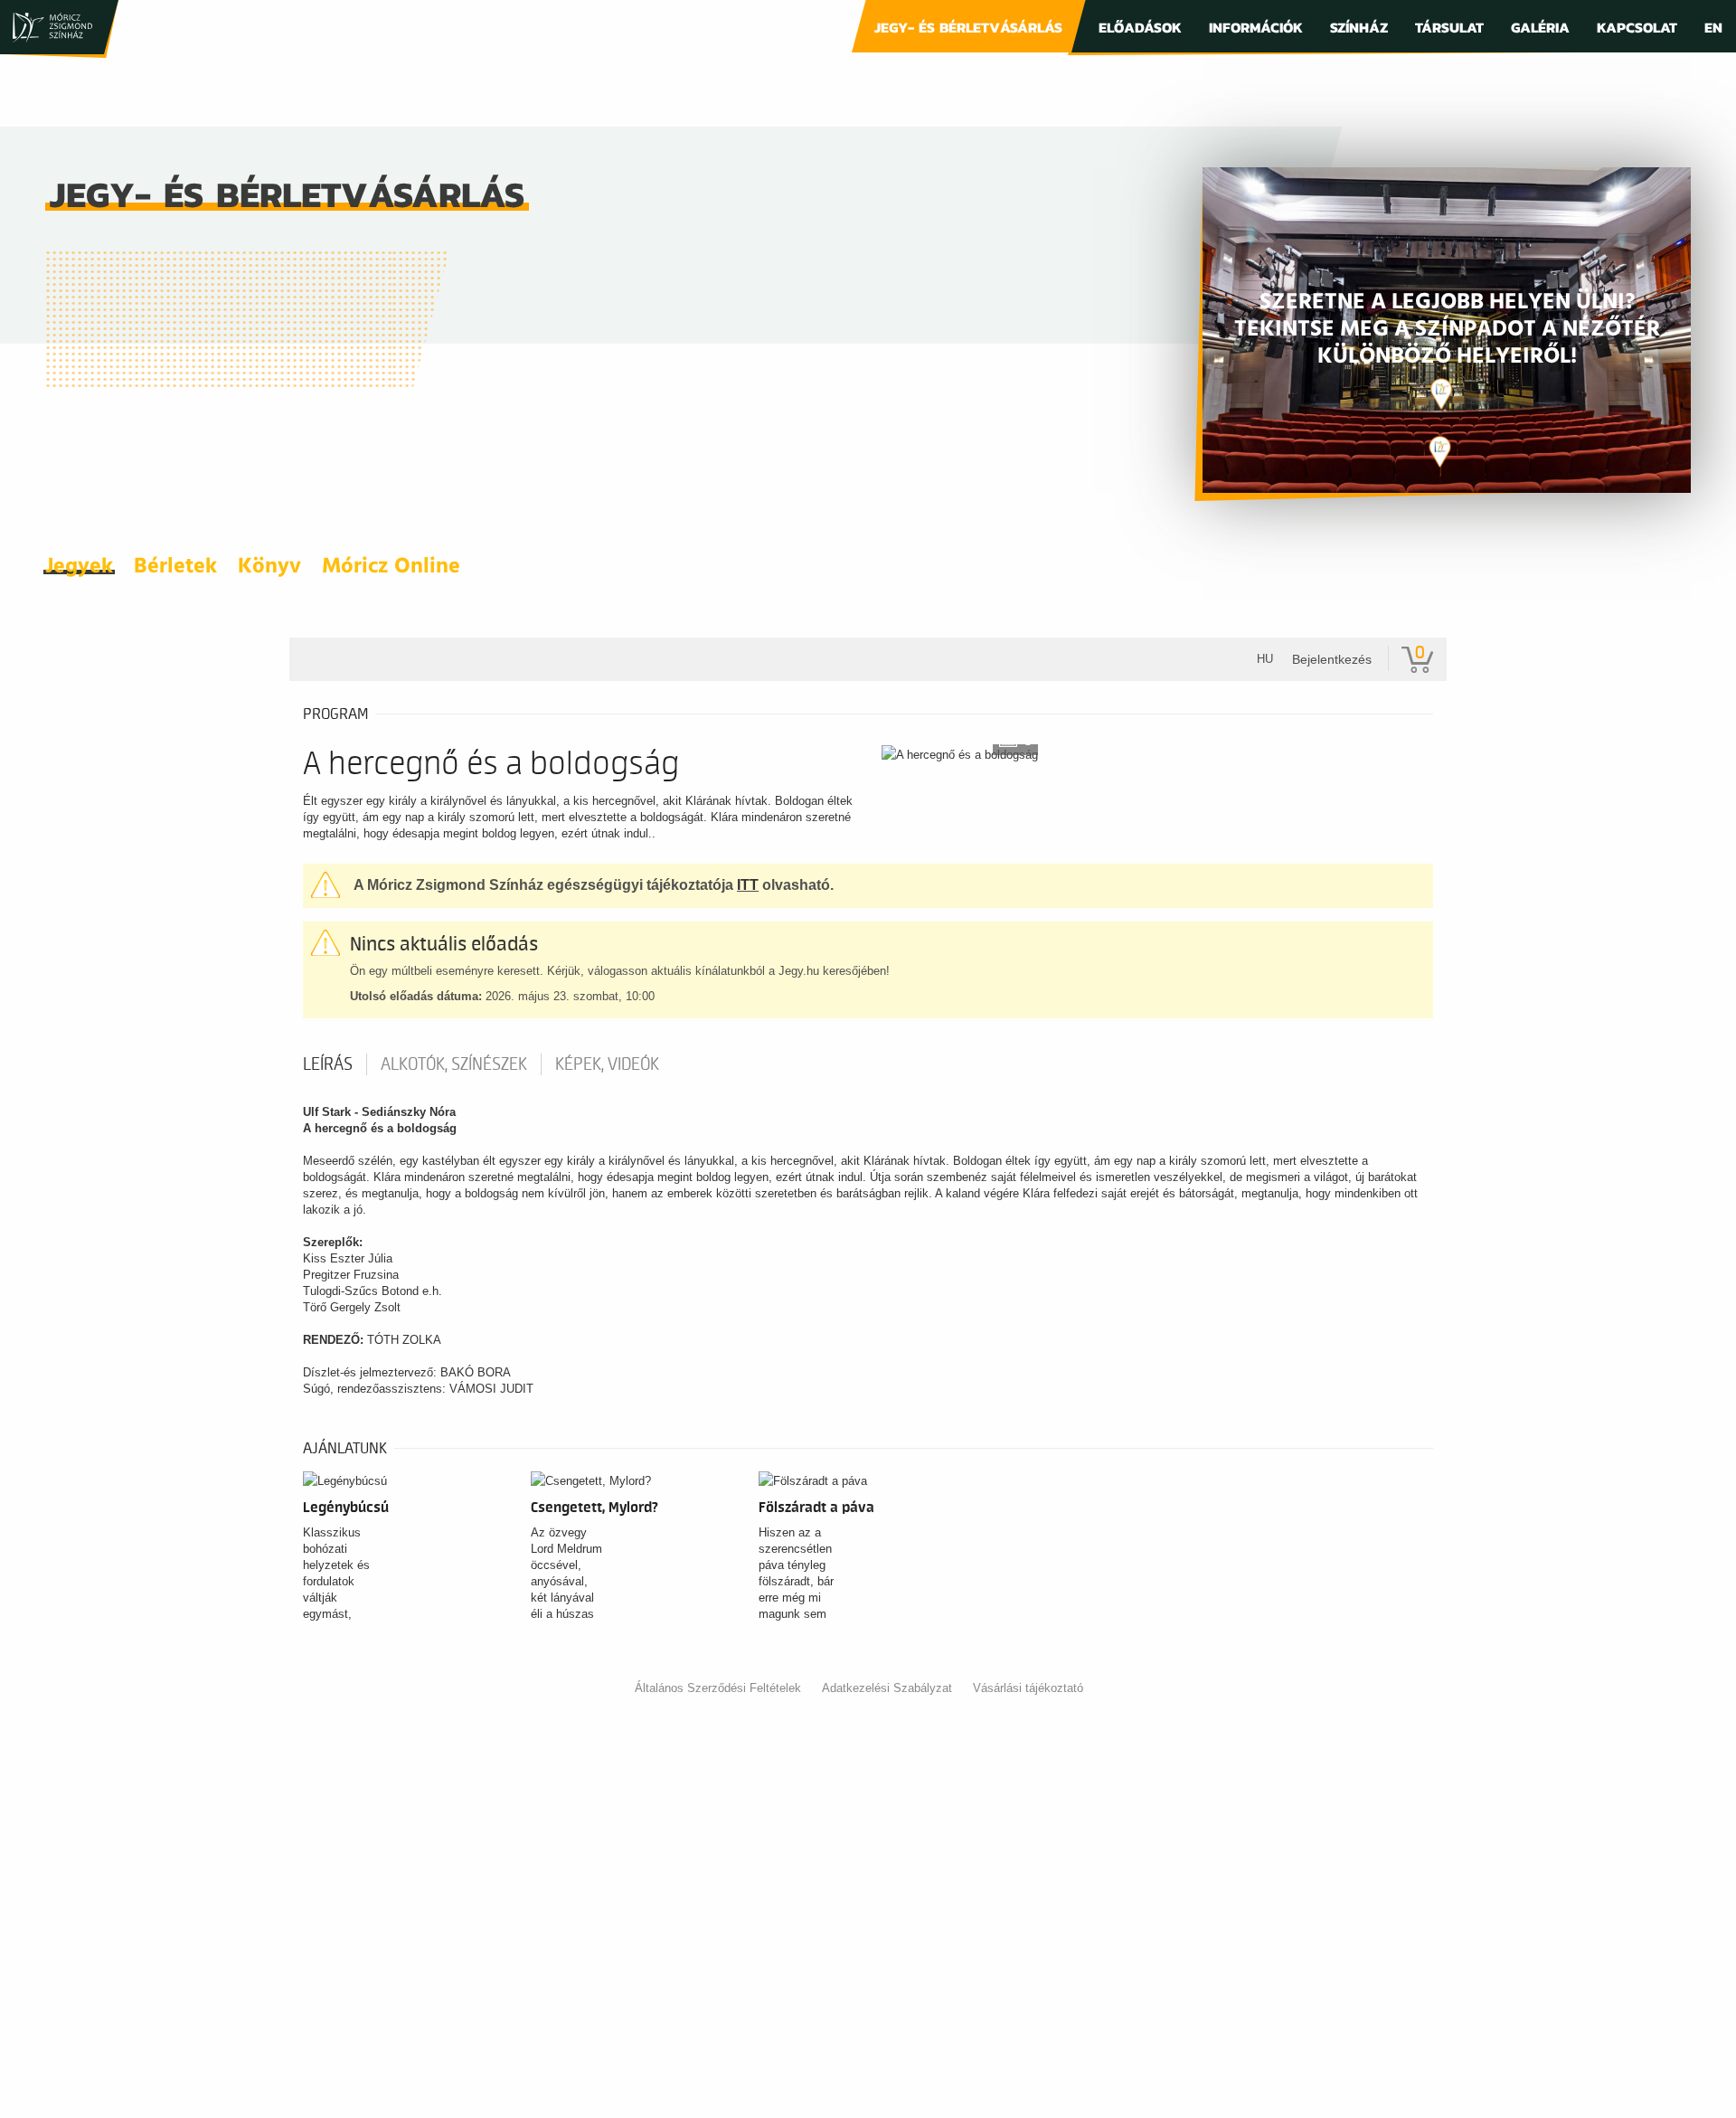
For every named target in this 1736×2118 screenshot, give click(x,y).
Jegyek (79, 567)
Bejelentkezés (1332, 659)
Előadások (1140, 27)
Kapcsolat (1637, 27)
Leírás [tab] (328, 1064)
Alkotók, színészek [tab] (454, 1064)
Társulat (1449, 27)
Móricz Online (391, 567)
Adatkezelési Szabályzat (887, 1688)
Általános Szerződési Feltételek (718, 1688)
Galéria (1540, 27)
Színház (1359, 27)
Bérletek (175, 567)
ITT (748, 885)
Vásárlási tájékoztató (1028, 1688)
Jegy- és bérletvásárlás (968, 27)
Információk (1256, 27)
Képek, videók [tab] (607, 1064)
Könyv (269, 567)
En (1713, 27)
